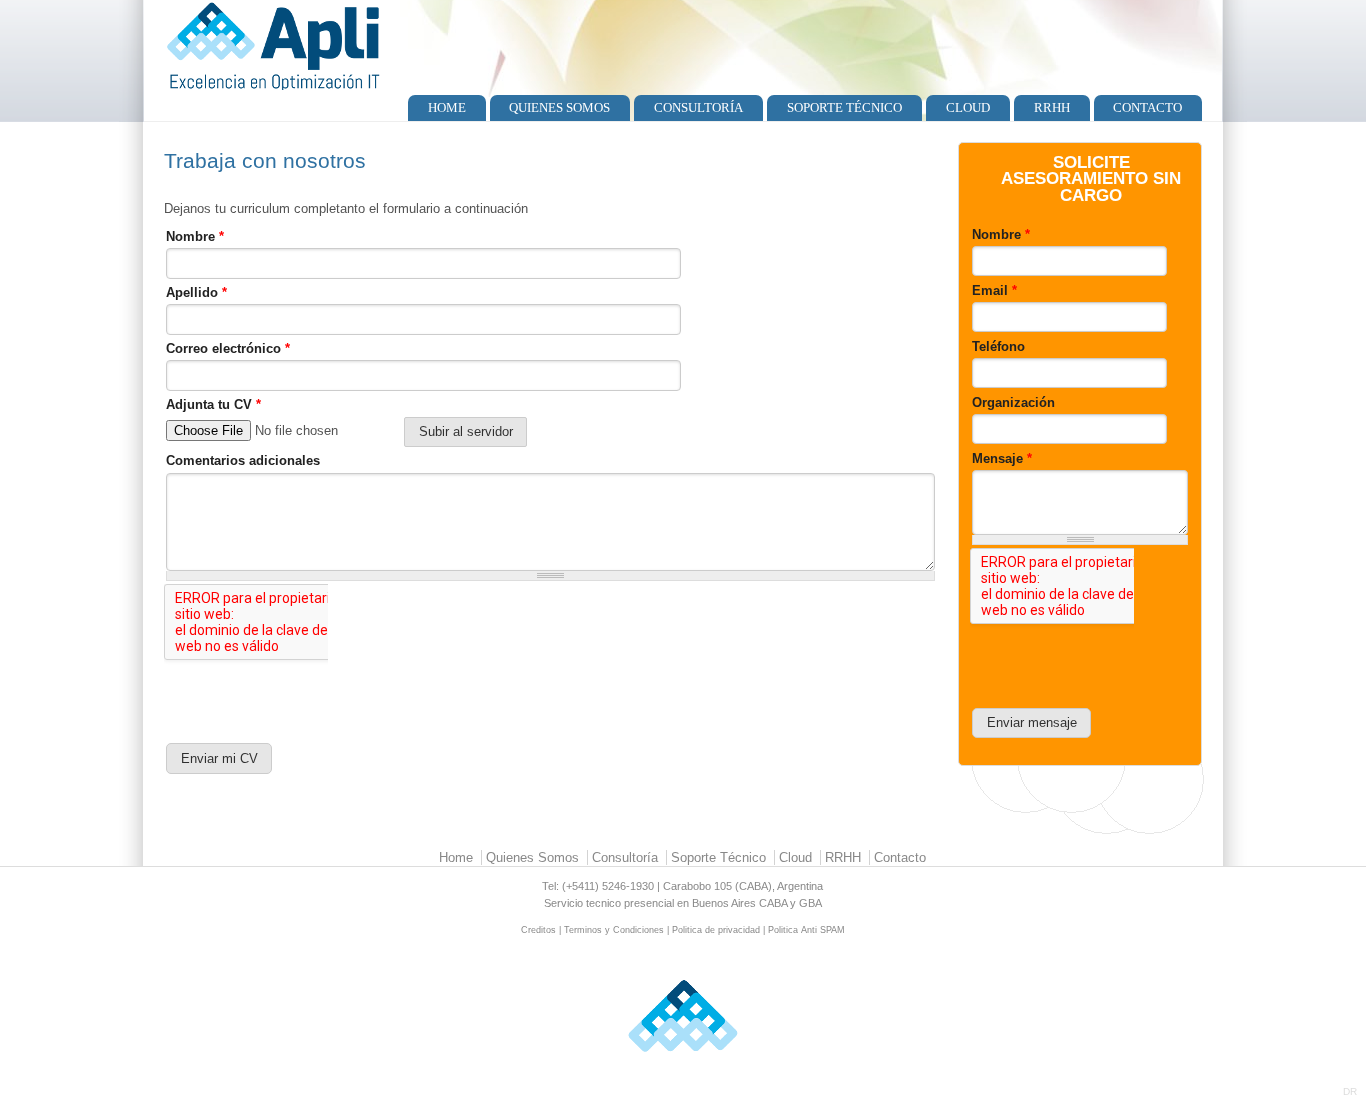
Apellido (196, 292)
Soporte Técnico (844, 107)
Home (447, 107)
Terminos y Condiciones (614, 930)
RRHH (1052, 107)
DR (1350, 1091)
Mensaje (1002, 458)
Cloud (968, 107)
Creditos (538, 930)
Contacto (1147, 107)
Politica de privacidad (716, 930)
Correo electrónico (228, 348)
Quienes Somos (559, 107)
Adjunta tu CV (213, 404)
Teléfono (998, 346)
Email (994, 290)
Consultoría (698, 107)
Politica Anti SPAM (806, 930)
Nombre (195, 236)
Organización (1013, 402)
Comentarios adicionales (243, 460)
